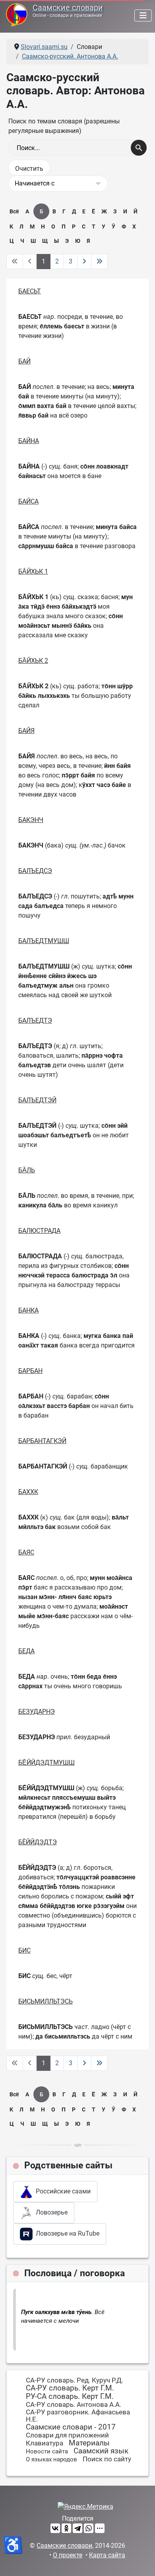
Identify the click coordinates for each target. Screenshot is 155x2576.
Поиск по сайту (107, 2459)
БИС (24, 1950)
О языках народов (51, 2459)
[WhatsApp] (89, 2528)
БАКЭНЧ (31, 820)
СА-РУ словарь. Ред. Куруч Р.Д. (75, 2380)
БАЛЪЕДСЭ (35, 871)
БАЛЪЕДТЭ (35, 1020)
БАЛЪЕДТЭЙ (37, 1100)
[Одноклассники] (66, 2528)
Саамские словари (68, 8)
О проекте (68, 2555)
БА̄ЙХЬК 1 (33, 571)
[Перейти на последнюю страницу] (99, 262)
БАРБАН (30, 1371)
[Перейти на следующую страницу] (84, 262)
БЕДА (26, 1651)
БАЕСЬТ (30, 291)
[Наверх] (141, 2561)
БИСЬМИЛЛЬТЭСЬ (46, 2001)
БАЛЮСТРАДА (39, 1231)
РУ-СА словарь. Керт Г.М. (70, 2396)
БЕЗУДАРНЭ (37, 1712)
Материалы (89, 2443)
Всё (14, 211)
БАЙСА (28, 501)
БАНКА (28, 1310)
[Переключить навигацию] (143, 16)
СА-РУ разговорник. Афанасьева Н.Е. (78, 2416)
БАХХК (28, 1492)
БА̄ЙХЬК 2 (33, 661)
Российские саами (62, 2191)
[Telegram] (77, 2528)
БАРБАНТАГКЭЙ (42, 1441)
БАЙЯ (26, 731)
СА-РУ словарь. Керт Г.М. (70, 2388)
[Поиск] (139, 148)
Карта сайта (107, 2555)
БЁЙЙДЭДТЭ (38, 1842)
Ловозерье (50, 2212)
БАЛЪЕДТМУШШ (44, 941)
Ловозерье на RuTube (66, 2233)
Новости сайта (47, 2451)
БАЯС (26, 1552)
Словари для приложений (67, 2435)
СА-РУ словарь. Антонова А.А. (74, 2404)
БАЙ (24, 361)
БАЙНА (29, 441)
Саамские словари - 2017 (71, 2427)
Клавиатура (45, 2443)
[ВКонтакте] (55, 2528)
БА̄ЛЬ (27, 1170)
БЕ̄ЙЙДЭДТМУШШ (46, 1763)
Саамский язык (101, 2451)
